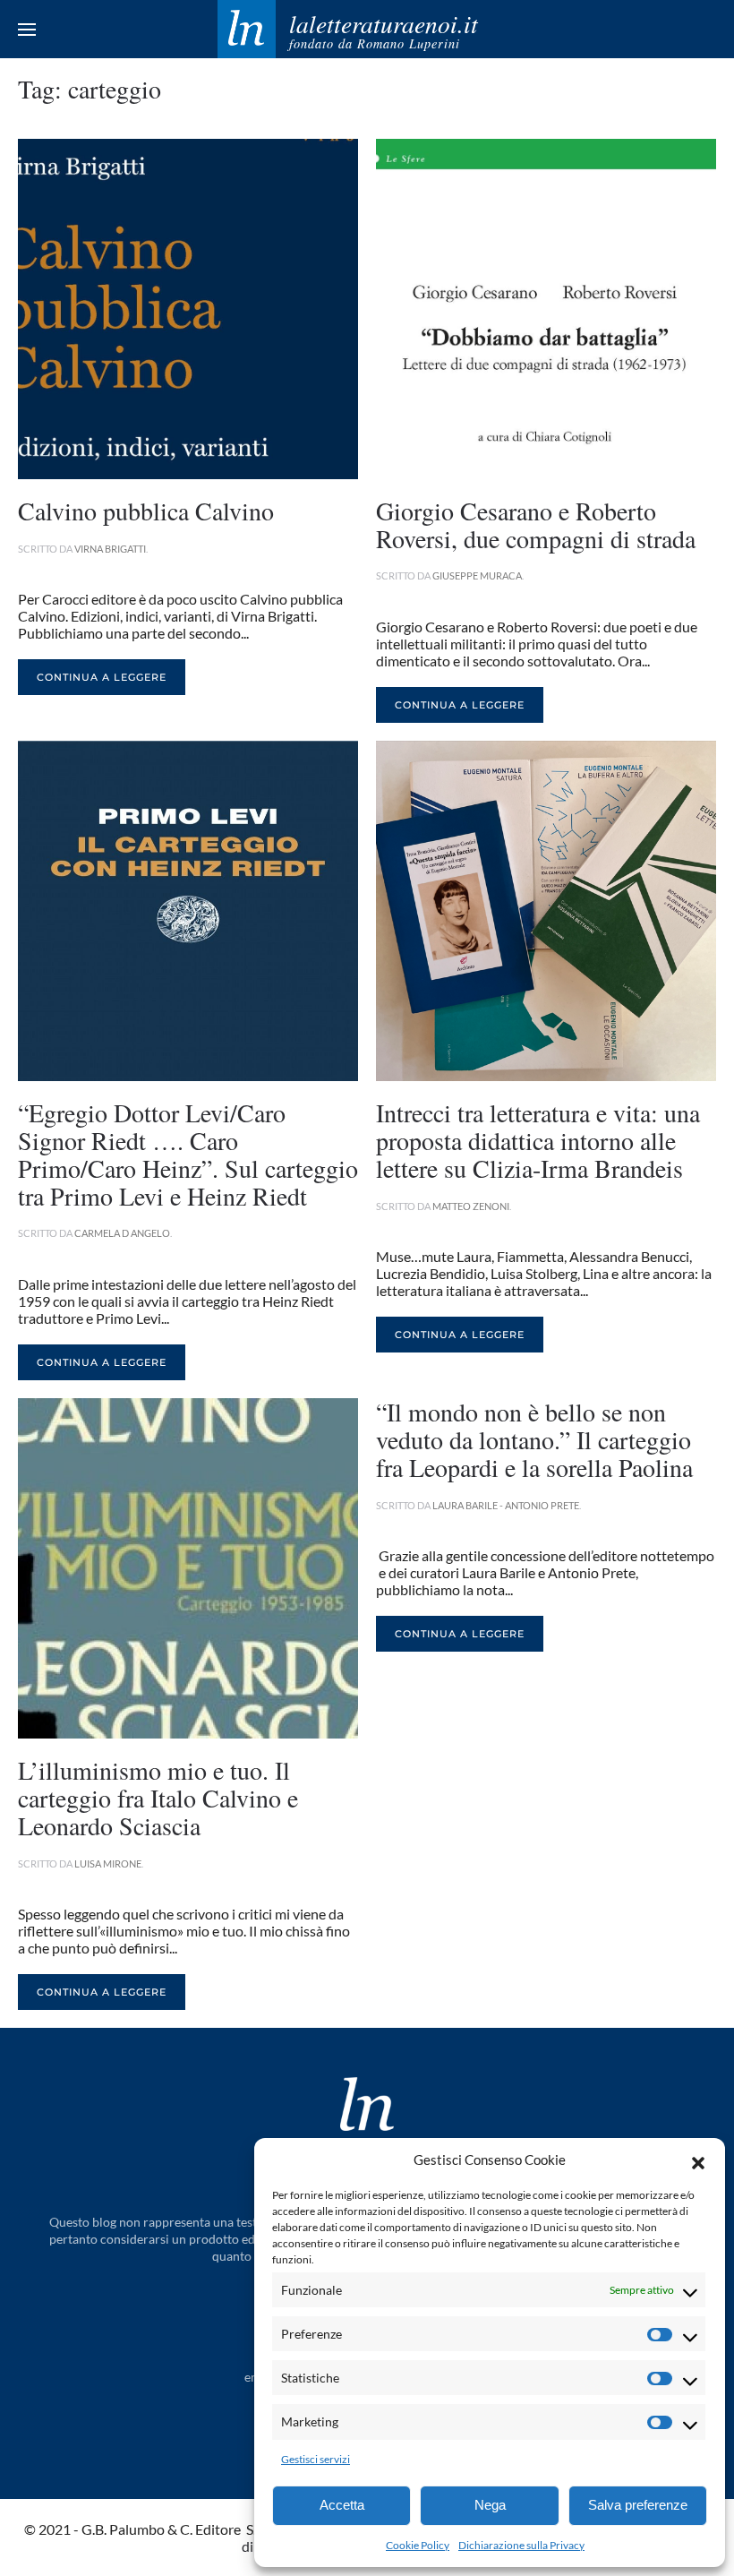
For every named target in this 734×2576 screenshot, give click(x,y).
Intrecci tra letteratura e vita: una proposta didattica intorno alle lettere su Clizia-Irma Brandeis (538, 1140)
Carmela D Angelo (122, 1233)
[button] (698, 2160)
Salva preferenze (638, 2505)
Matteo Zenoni (471, 1206)
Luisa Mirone (108, 1863)
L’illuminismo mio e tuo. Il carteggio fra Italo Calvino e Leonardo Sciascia (158, 1798)
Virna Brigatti (110, 549)
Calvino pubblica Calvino (146, 511)
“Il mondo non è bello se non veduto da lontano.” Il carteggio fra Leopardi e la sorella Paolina (534, 1439)
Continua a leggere (102, 677)
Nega (490, 2505)
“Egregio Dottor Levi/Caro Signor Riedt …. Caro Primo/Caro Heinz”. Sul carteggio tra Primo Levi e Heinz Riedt (188, 1154)
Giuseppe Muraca (477, 575)
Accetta (342, 2505)
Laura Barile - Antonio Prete (506, 1505)
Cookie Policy (418, 2545)
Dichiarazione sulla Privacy (521, 2545)
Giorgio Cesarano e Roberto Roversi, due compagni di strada (536, 524)
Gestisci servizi (316, 2459)
